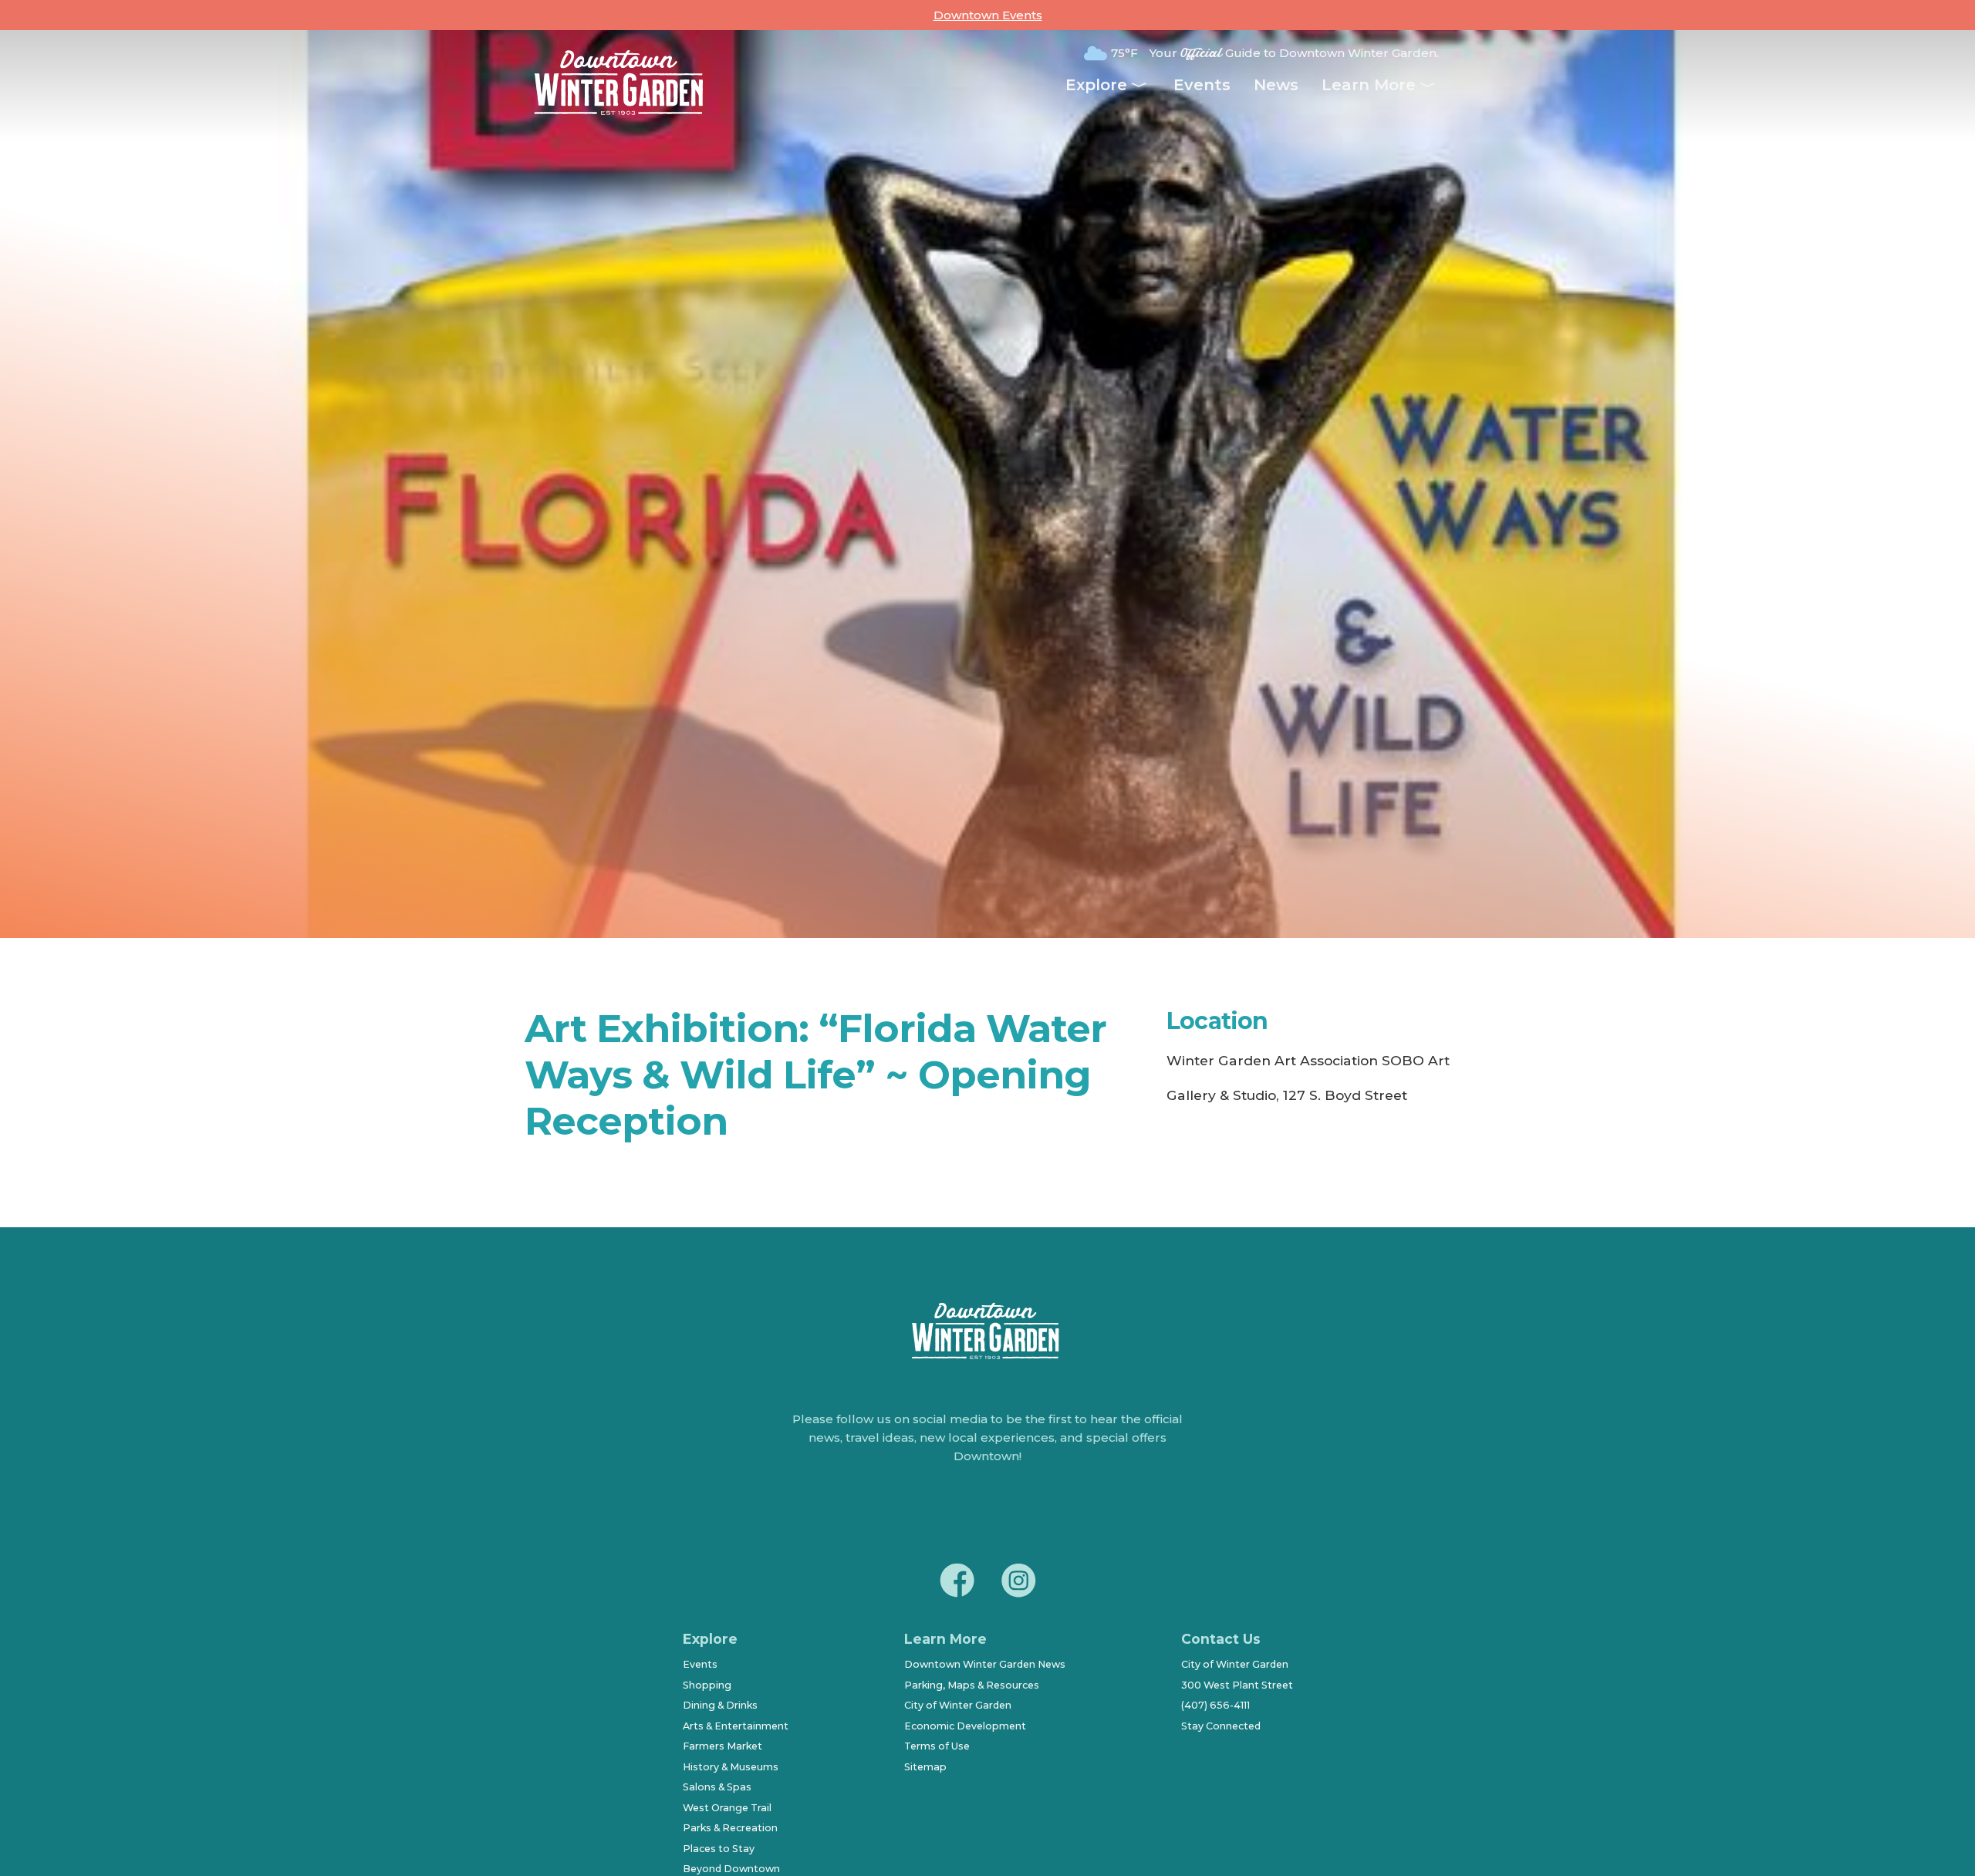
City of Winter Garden (958, 1705)
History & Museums (731, 1767)
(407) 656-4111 (1215, 1705)
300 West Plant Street (1237, 1685)
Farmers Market (722, 1746)
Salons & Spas (717, 1787)
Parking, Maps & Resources (972, 1685)
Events (1202, 85)
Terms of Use (937, 1746)
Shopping (707, 1685)
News (1276, 85)
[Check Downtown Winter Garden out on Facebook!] (957, 1583)
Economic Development (965, 1726)
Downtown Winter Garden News (985, 1664)
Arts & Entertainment (736, 1726)
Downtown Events (988, 15)
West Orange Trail (727, 1808)
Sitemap (925, 1767)
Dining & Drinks (720, 1705)
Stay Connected (1221, 1726)
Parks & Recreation (730, 1828)
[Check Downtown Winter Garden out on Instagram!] (1018, 1583)
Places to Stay (719, 1849)
